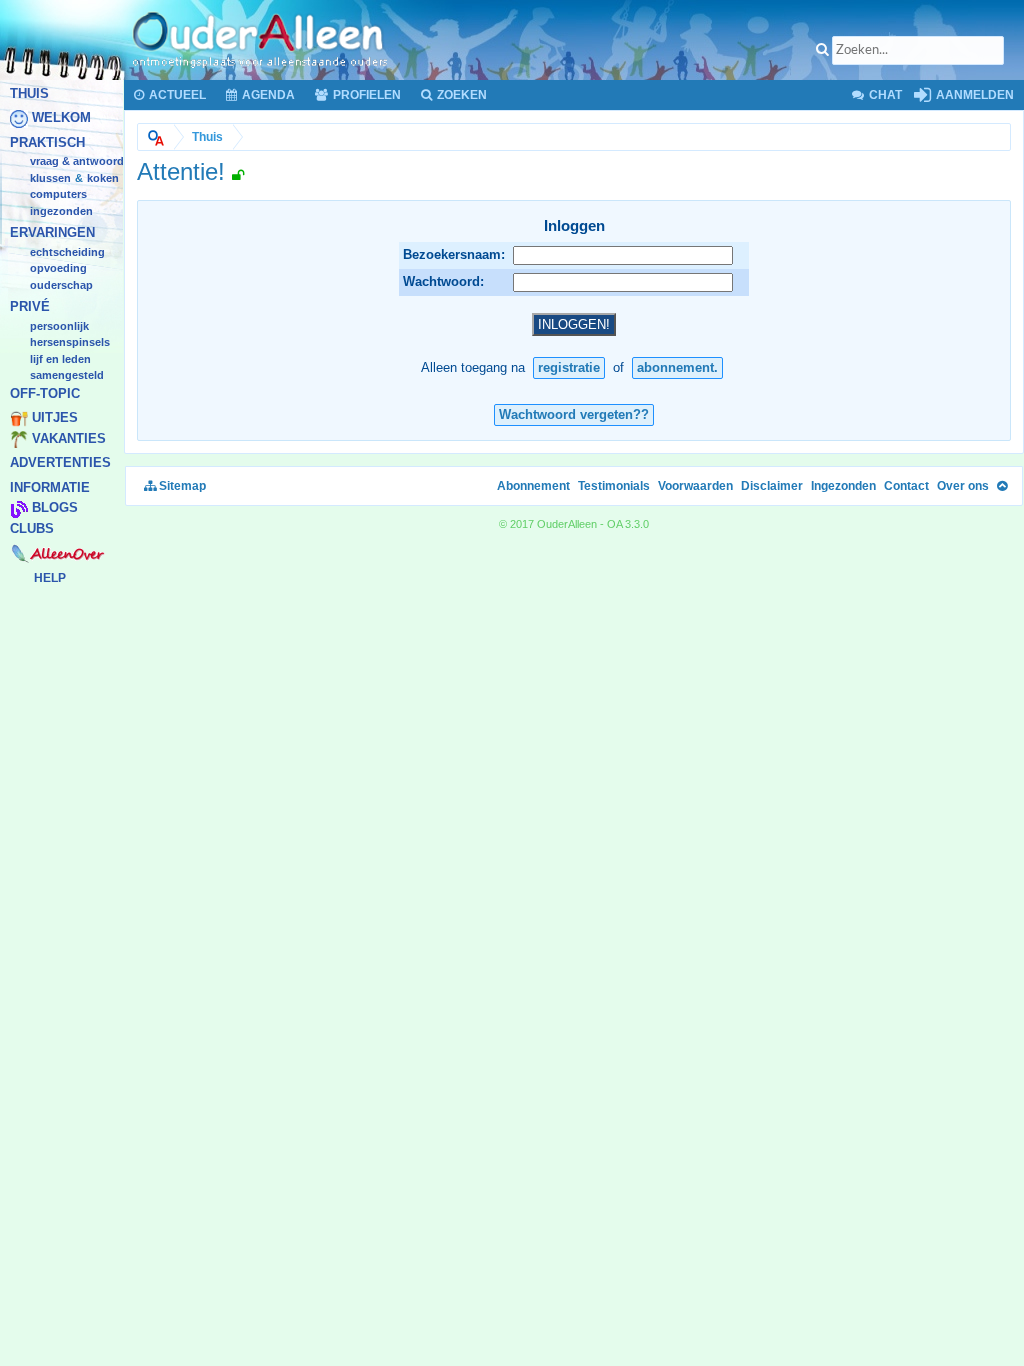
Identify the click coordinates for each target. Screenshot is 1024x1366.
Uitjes (55, 418)
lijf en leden (60, 359)
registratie (569, 367)
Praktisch (47, 142)
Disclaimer (772, 486)
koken (103, 178)
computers (58, 195)
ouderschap (61, 285)
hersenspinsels (70, 343)
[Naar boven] (1002, 486)
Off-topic (45, 393)
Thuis (29, 93)
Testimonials (614, 486)
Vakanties (69, 438)
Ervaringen (52, 233)
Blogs (55, 508)
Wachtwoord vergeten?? (574, 414)
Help (50, 578)
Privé (30, 307)
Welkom (61, 118)
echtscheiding (67, 252)
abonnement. (677, 367)
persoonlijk (59, 326)
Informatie (50, 487)
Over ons (963, 486)
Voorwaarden (695, 486)
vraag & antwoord (77, 162)
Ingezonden (61, 211)
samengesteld (67, 376)
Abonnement (533, 486)
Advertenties (60, 463)
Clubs (32, 528)
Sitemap (181, 486)
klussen (50, 178)
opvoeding (58, 269)
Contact (906, 486)
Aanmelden (973, 95)
